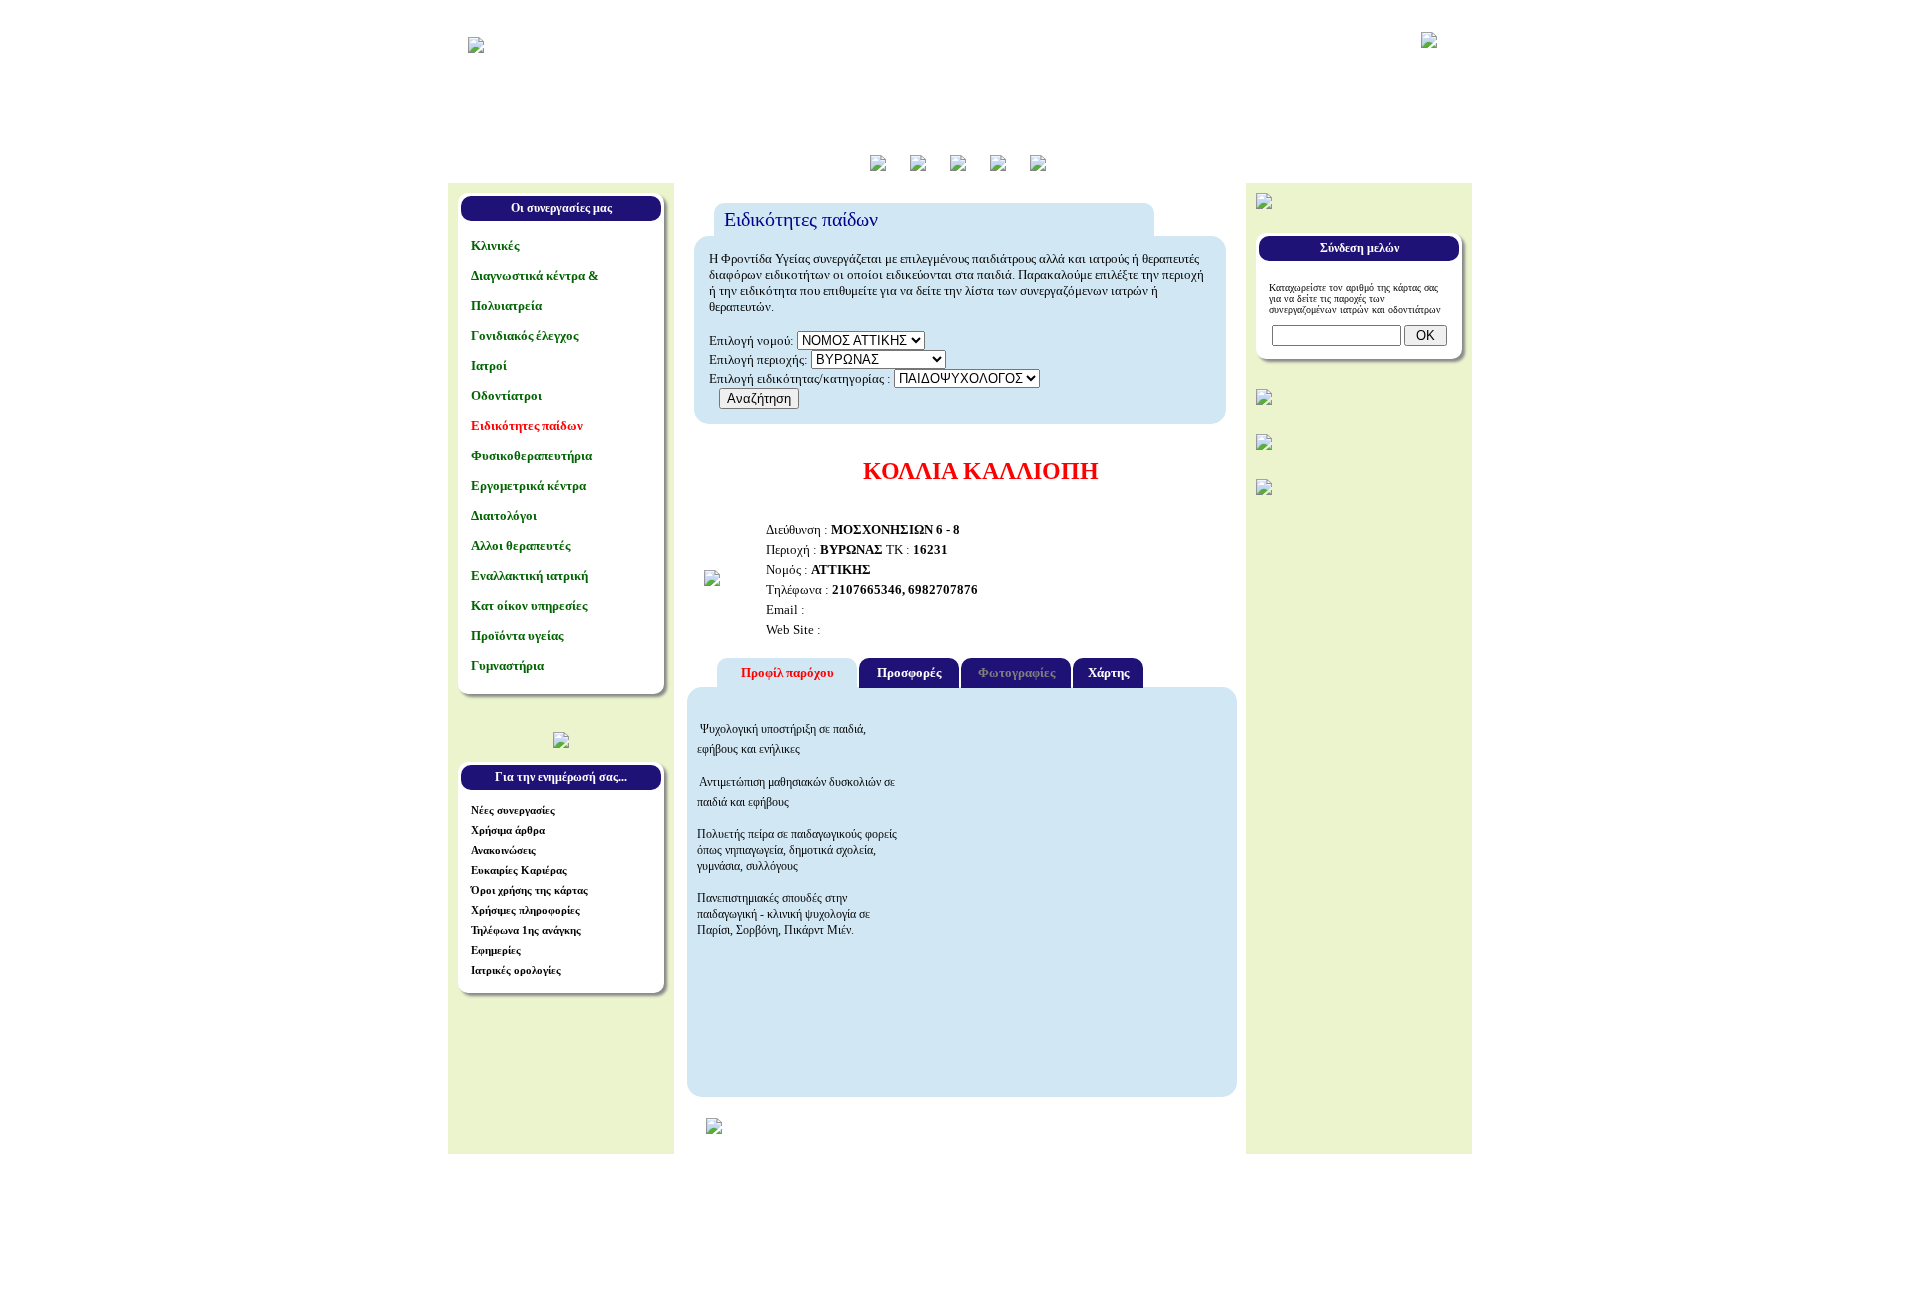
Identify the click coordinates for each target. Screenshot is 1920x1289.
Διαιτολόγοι (504, 515)
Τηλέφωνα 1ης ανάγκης (526, 930)
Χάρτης (1108, 672)
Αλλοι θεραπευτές (520, 545)
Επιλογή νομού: (751, 340)
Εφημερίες (496, 950)
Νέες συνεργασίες (513, 810)
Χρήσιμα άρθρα (508, 830)
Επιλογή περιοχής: (758, 359)
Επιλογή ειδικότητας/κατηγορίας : (801, 378)
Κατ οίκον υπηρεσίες (529, 605)
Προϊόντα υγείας (517, 635)
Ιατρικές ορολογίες (516, 970)
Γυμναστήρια (507, 665)
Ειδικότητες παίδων (527, 425)
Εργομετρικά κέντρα (528, 485)
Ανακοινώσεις (503, 850)
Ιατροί (489, 365)
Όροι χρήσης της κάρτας (529, 890)
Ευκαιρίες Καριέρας (519, 870)
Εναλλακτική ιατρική (529, 575)
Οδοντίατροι (506, 395)
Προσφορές (909, 672)
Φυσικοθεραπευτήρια (531, 455)
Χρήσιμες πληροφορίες (525, 910)
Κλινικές (495, 245)
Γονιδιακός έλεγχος (524, 335)
